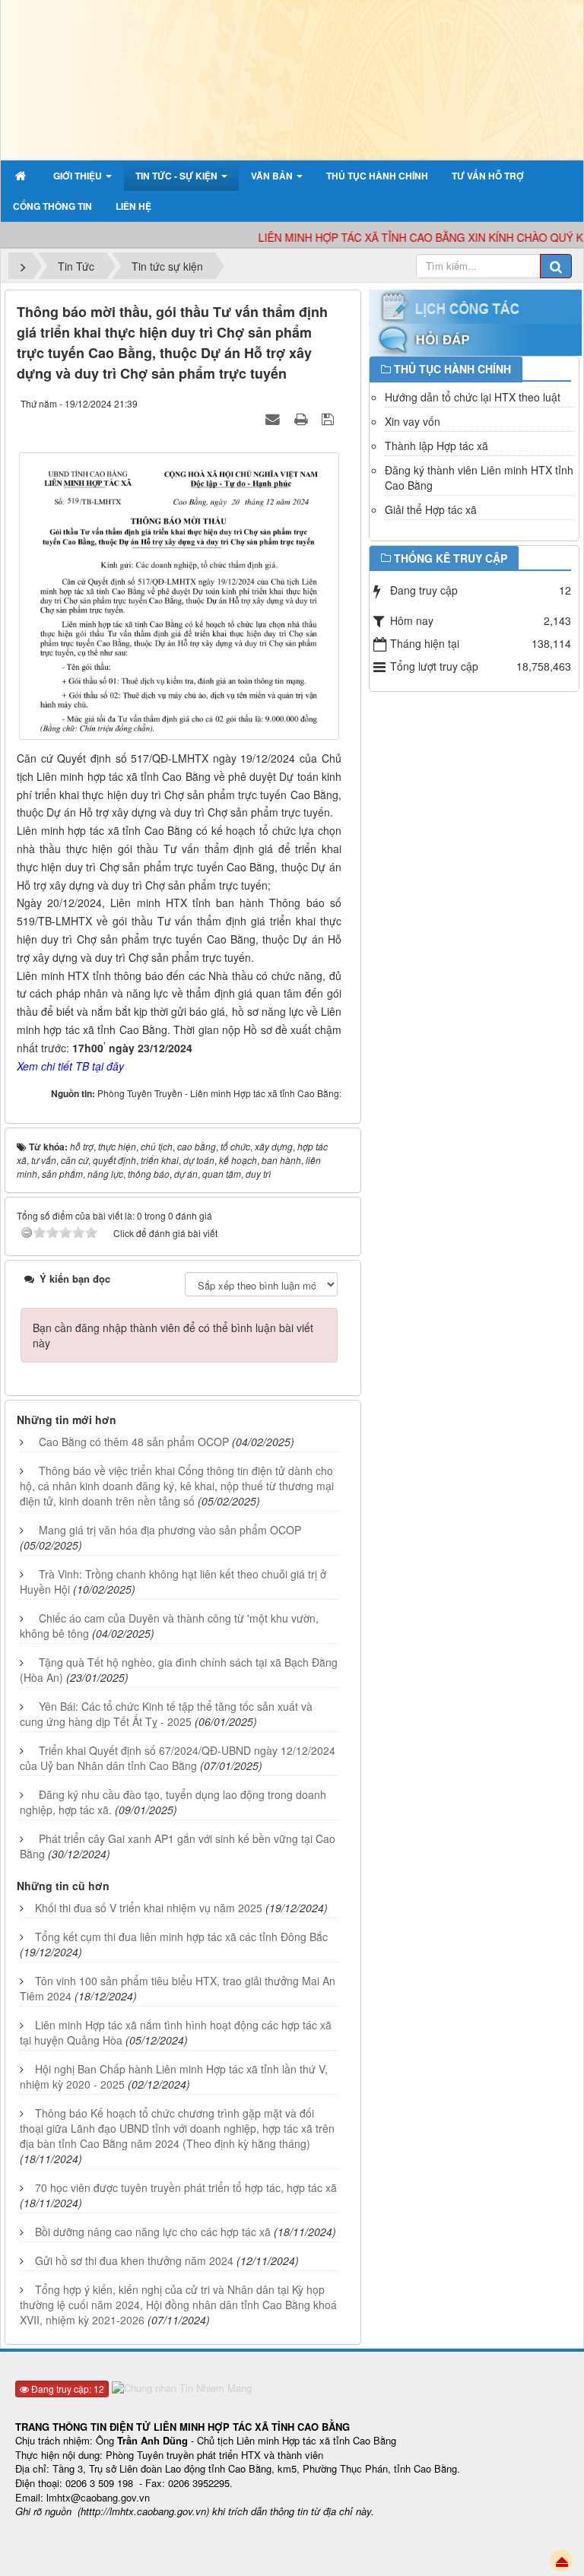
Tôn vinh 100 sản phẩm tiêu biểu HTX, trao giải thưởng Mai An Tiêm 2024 (178, 1988)
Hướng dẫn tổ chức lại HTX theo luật (473, 397)
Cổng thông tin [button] (52, 206)
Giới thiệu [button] (79, 176)
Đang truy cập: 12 (67, 2389)
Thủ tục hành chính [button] (377, 176)
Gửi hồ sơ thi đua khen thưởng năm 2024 (134, 2260)
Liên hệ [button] (133, 206)
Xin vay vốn (413, 421)
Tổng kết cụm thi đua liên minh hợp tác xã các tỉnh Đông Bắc (181, 1937)
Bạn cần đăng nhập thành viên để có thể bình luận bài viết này (173, 1335)
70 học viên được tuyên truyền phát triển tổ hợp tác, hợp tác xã (186, 2187)
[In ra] (303, 418)
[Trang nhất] (22, 176)
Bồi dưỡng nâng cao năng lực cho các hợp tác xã (153, 2232)
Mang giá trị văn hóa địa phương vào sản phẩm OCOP (170, 1530)
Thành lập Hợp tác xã (436, 446)
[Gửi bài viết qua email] (275, 418)
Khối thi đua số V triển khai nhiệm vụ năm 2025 (149, 1908)
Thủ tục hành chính (452, 369)
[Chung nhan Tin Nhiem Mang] (184, 2387)
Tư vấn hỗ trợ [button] (488, 176)
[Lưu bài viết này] (330, 418)
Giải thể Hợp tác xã (431, 509)
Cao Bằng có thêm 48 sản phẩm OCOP (134, 1442)
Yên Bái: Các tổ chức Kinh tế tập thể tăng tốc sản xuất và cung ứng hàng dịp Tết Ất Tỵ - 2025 (166, 1714)
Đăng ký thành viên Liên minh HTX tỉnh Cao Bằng (479, 477)
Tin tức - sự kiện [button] (178, 176)
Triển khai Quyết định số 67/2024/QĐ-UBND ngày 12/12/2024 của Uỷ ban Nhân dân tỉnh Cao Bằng (178, 1758)
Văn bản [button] (273, 176)
